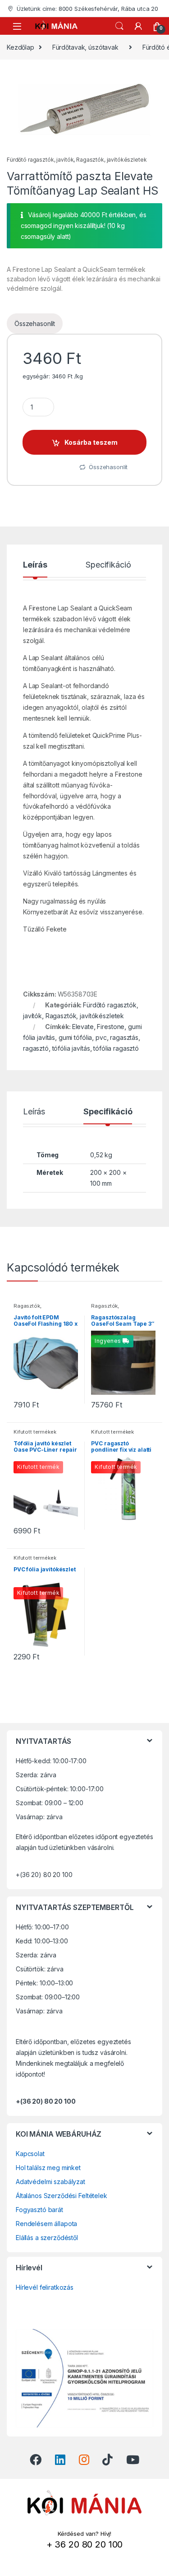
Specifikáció (108, 565)
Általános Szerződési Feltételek (62, 2196)
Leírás (35, 565)
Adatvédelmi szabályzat (50, 2182)
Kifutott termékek (35, 1432)
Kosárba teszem (91, 442)
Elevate (83, 1027)
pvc (101, 1037)
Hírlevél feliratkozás (45, 2287)
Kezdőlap (21, 47)
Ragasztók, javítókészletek (111, 160)
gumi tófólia (75, 1037)
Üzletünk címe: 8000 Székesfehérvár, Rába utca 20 (87, 9)
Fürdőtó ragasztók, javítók (40, 160)
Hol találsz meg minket (48, 2168)
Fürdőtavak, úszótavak (85, 47)
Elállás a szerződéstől (47, 2238)
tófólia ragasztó (116, 1048)
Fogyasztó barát (39, 2210)
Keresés (119, 26)
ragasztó (36, 1048)
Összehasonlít (35, 324)
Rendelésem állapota (46, 2224)
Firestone (111, 1027)
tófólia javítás (71, 1048)
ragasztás (124, 1037)
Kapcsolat (30, 2154)
